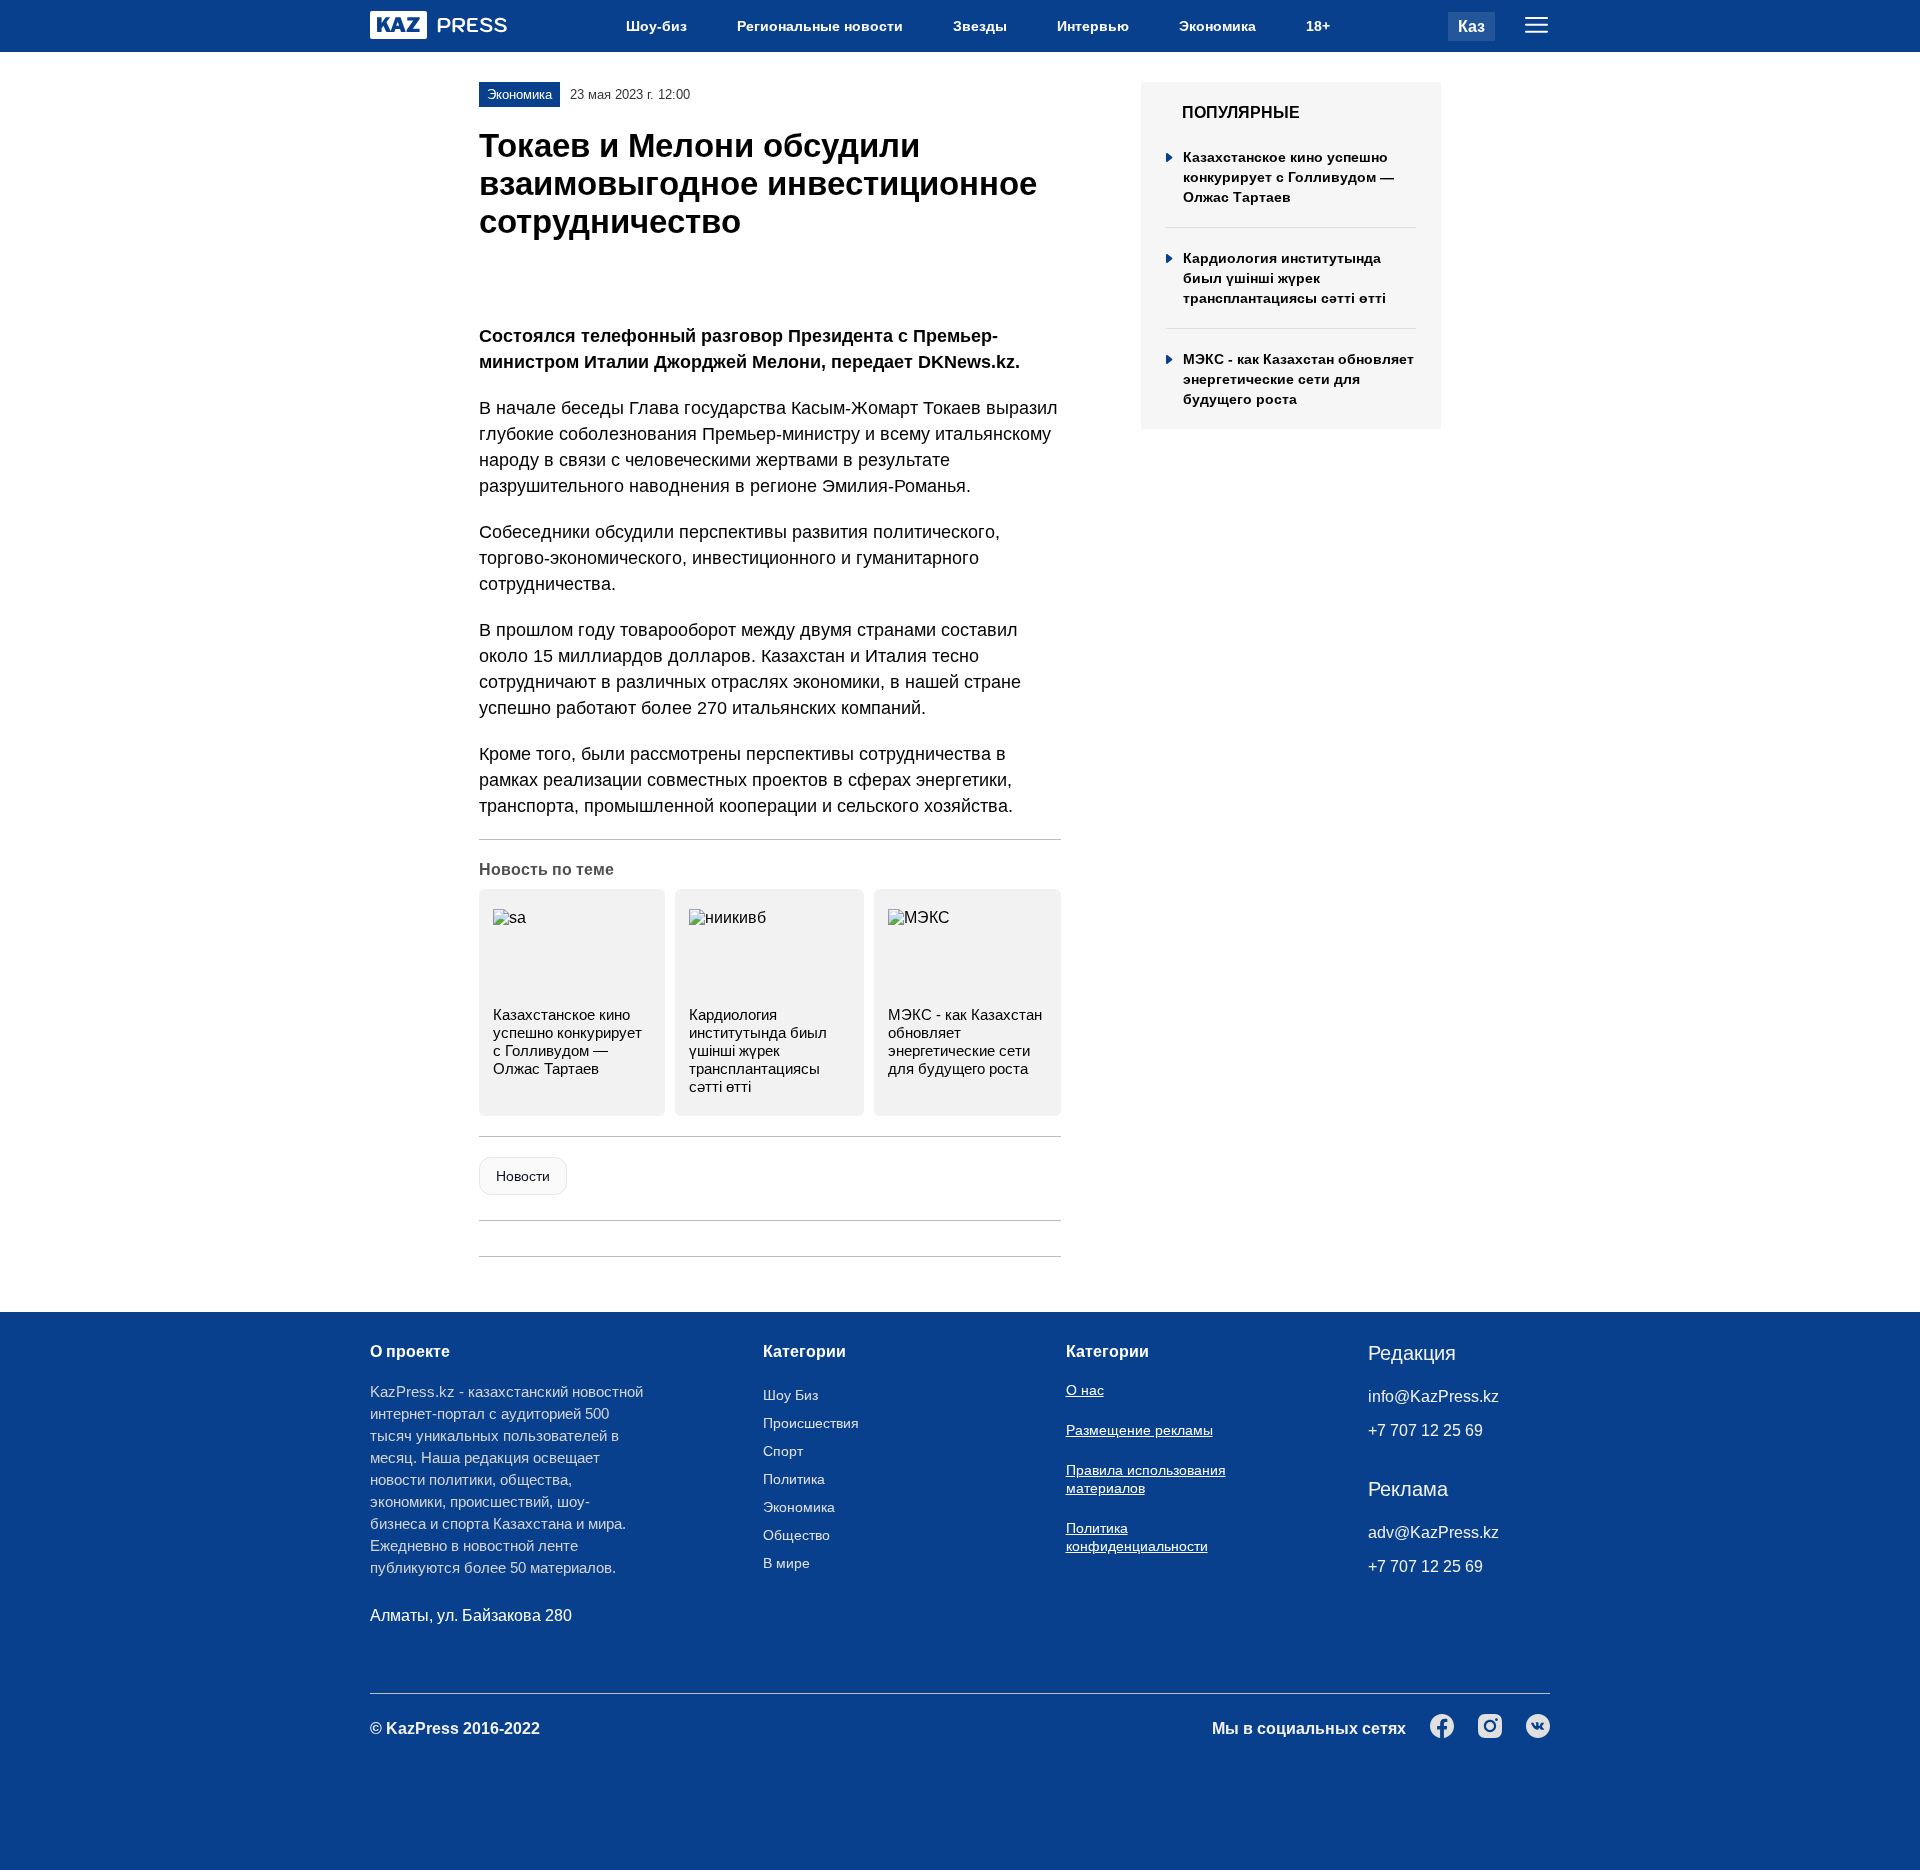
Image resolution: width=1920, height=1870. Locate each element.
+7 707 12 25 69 (1425, 1430)
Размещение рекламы (1139, 1430)
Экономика (1217, 26)
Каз (1471, 26)
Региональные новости (820, 26)
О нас (1085, 1390)
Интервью (1093, 26)
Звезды (980, 26)
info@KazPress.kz (1433, 1396)
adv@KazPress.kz (1433, 1532)
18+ (1318, 26)
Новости (523, 1176)
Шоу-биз (656, 26)
